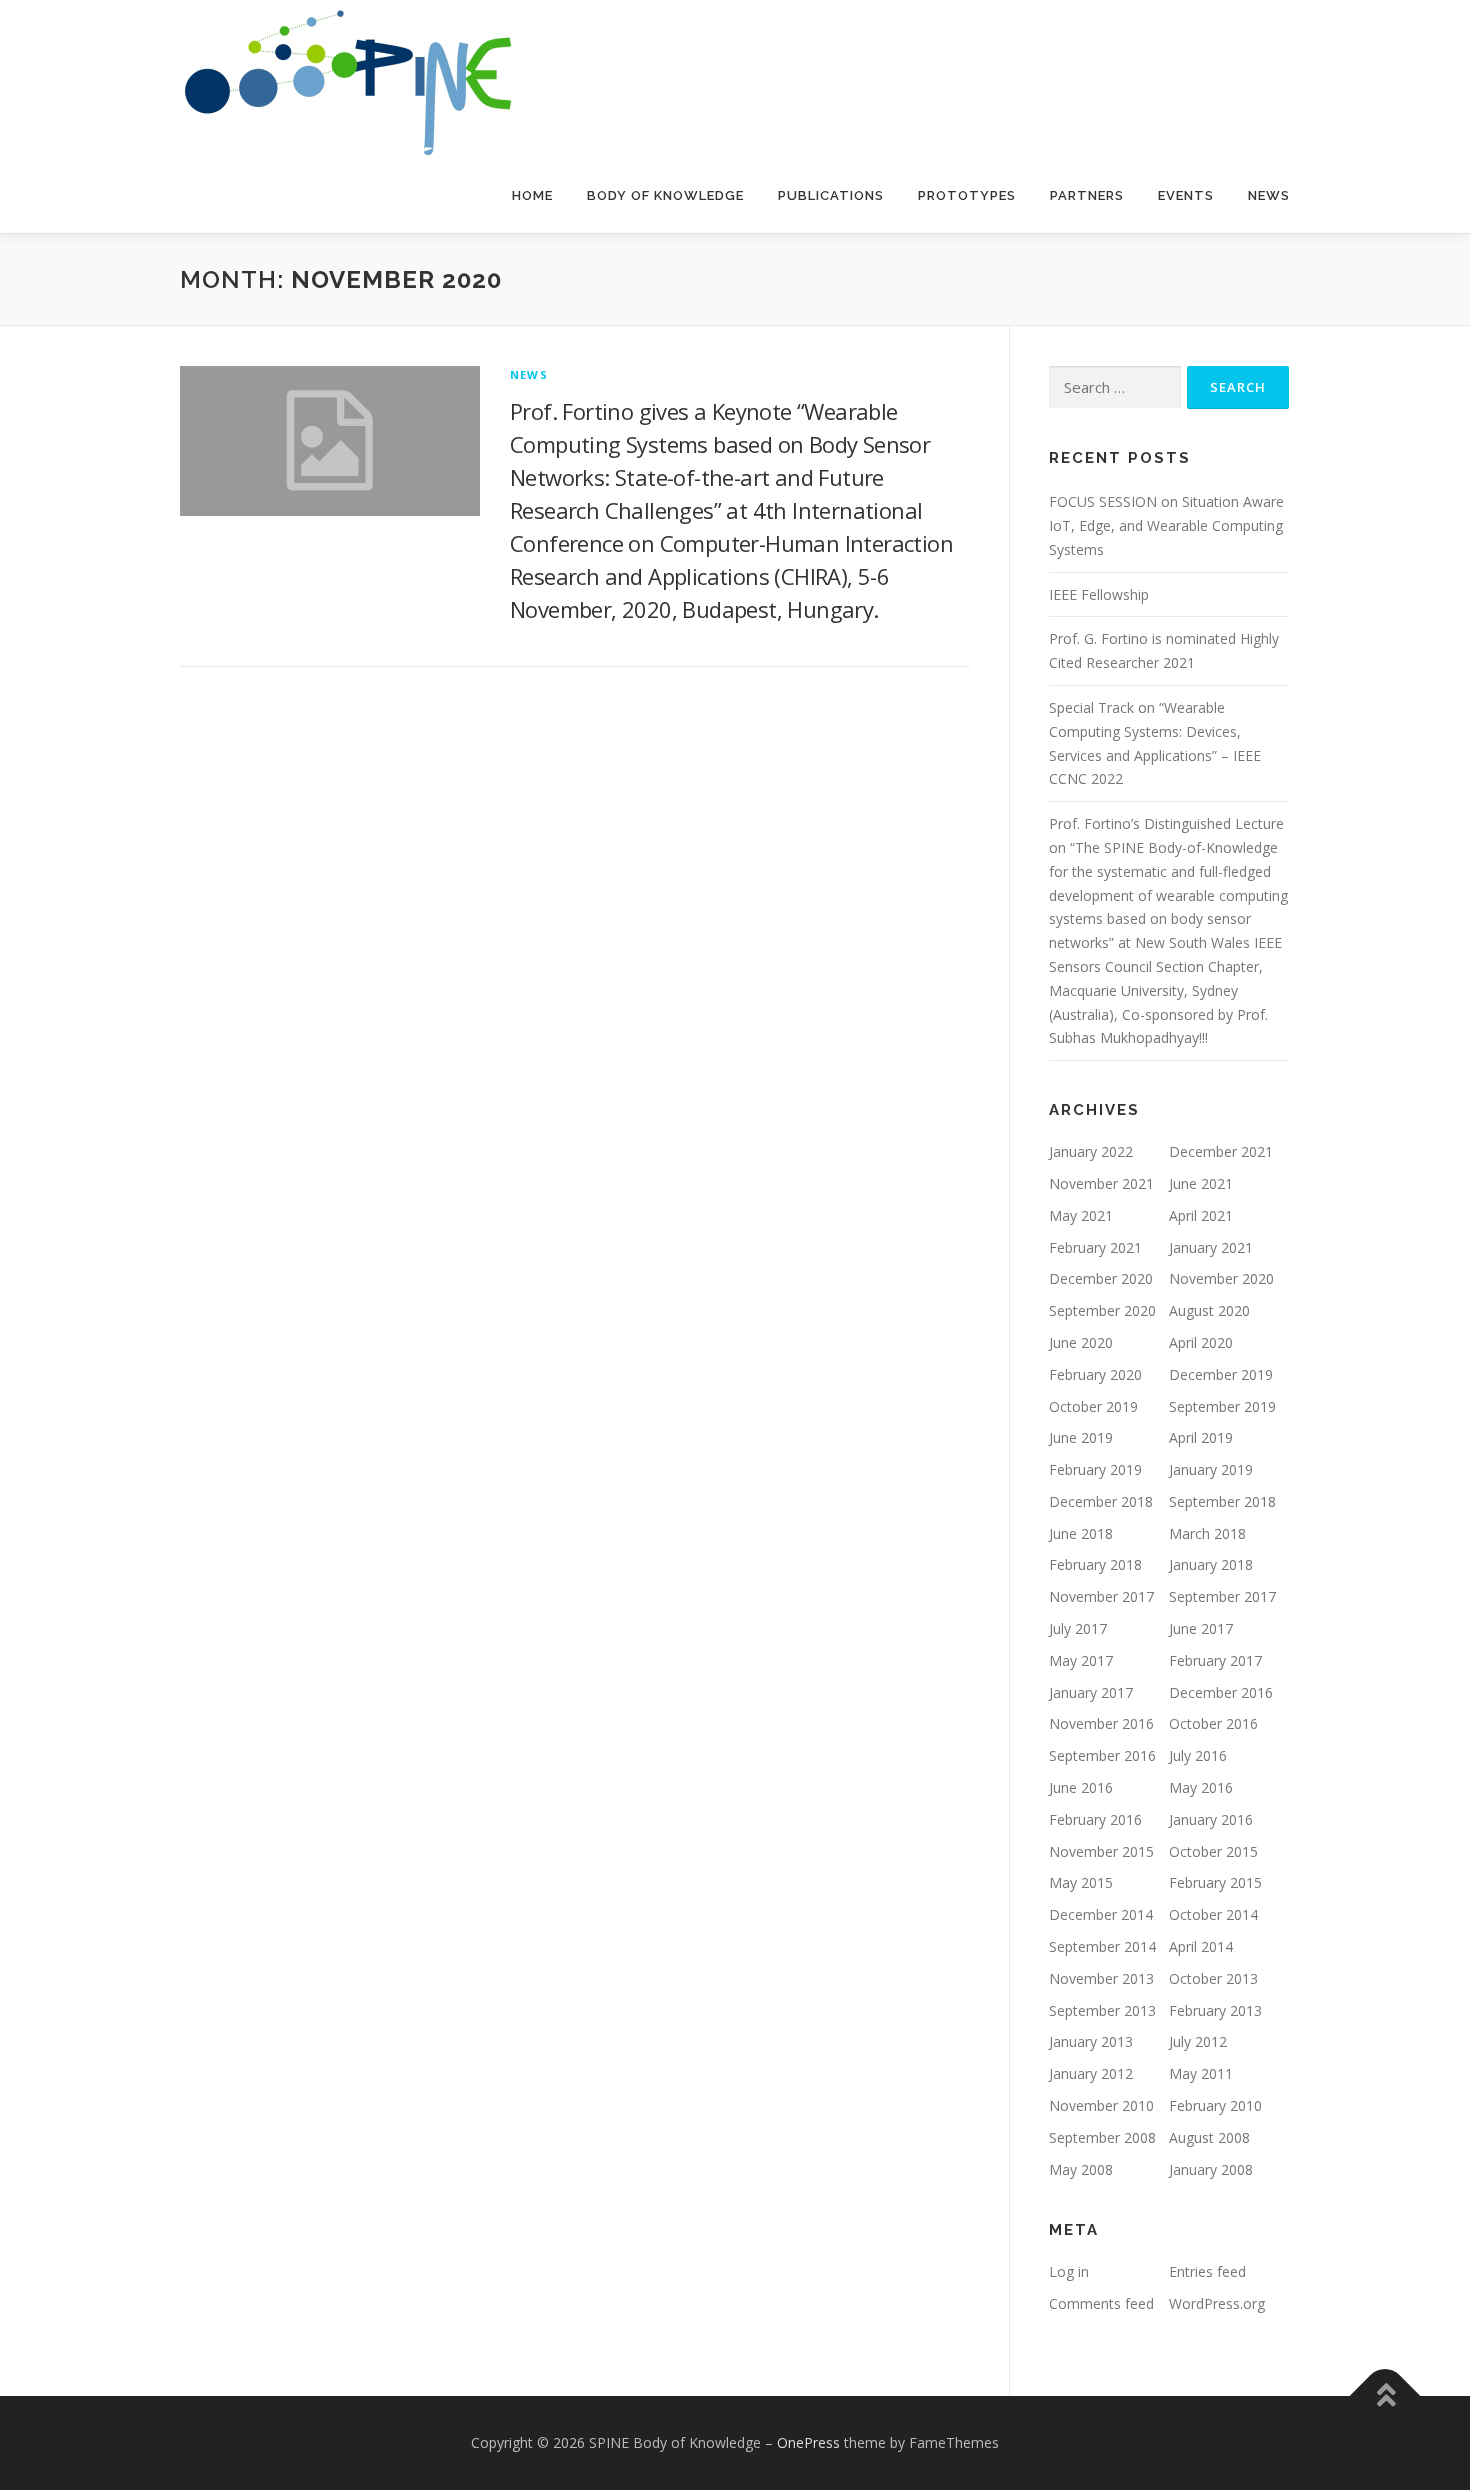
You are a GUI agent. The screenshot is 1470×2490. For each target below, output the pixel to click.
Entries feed (1207, 2271)
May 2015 (1081, 1882)
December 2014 (1101, 1914)
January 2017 (1091, 1692)
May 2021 (1081, 1215)
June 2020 (1081, 1342)
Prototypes (967, 195)
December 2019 (1221, 1374)
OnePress (808, 2442)
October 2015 (1213, 1851)
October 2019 (1093, 1406)
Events (1186, 195)
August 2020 (1209, 1310)
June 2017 (1201, 1628)
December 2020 (1101, 1278)
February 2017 (1215, 1660)
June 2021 (1201, 1183)
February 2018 (1095, 1564)
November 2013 (1101, 1978)
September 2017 (1222, 1596)
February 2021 (1095, 1247)
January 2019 (1211, 1469)
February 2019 (1095, 1469)
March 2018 (1207, 1533)
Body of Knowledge (665, 195)
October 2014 (1213, 1914)
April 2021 (1201, 1215)
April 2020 (1201, 1342)
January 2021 (1211, 1247)
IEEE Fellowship (1099, 594)
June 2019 (1081, 1437)
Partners (1087, 195)
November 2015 (1101, 1851)
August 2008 (1209, 2137)
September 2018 (1222, 1501)
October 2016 (1213, 1723)
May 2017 (1081, 1660)
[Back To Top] (1385, 2396)
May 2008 (1081, 2169)
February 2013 (1215, 2010)
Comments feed (1101, 2303)
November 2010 (1101, 2105)
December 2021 (1221, 1151)
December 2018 (1101, 1501)
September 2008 (1102, 2137)
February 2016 (1095, 1819)
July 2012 (1198, 2041)
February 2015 (1215, 1882)
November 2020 (1221, 1278)
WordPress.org (1217, 2303)
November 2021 (1101, 1183)
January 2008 (1211, 2169)
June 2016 (1081, 1787)
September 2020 (1102, 1310)
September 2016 (1102, 1755)
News (1269, 195)
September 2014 (1102, 1946)
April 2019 (1201, 1437)
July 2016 (1198, 1755)
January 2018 (1211, 1564)
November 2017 (1101, 1596)
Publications (831, 195)
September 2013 (1102, 2010)
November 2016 (1101, 1723)
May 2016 (1201, 1787)
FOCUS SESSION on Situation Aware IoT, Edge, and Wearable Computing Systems (1166, 525)
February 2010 (1215, 2105)
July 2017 (1078, 1628)
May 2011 (1201, 2073)
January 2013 (1091, 2041)
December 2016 (1221, 1692)
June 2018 (1081, 1533)
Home (532, 195)
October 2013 (1213, 1978)
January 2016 (1211, 1819)
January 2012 (1091, 2073)
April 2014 (1201, 1946)
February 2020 (1095, 1374)
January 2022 (1091, 1151)
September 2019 (1222, 1406)
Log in (1069, 2271)
